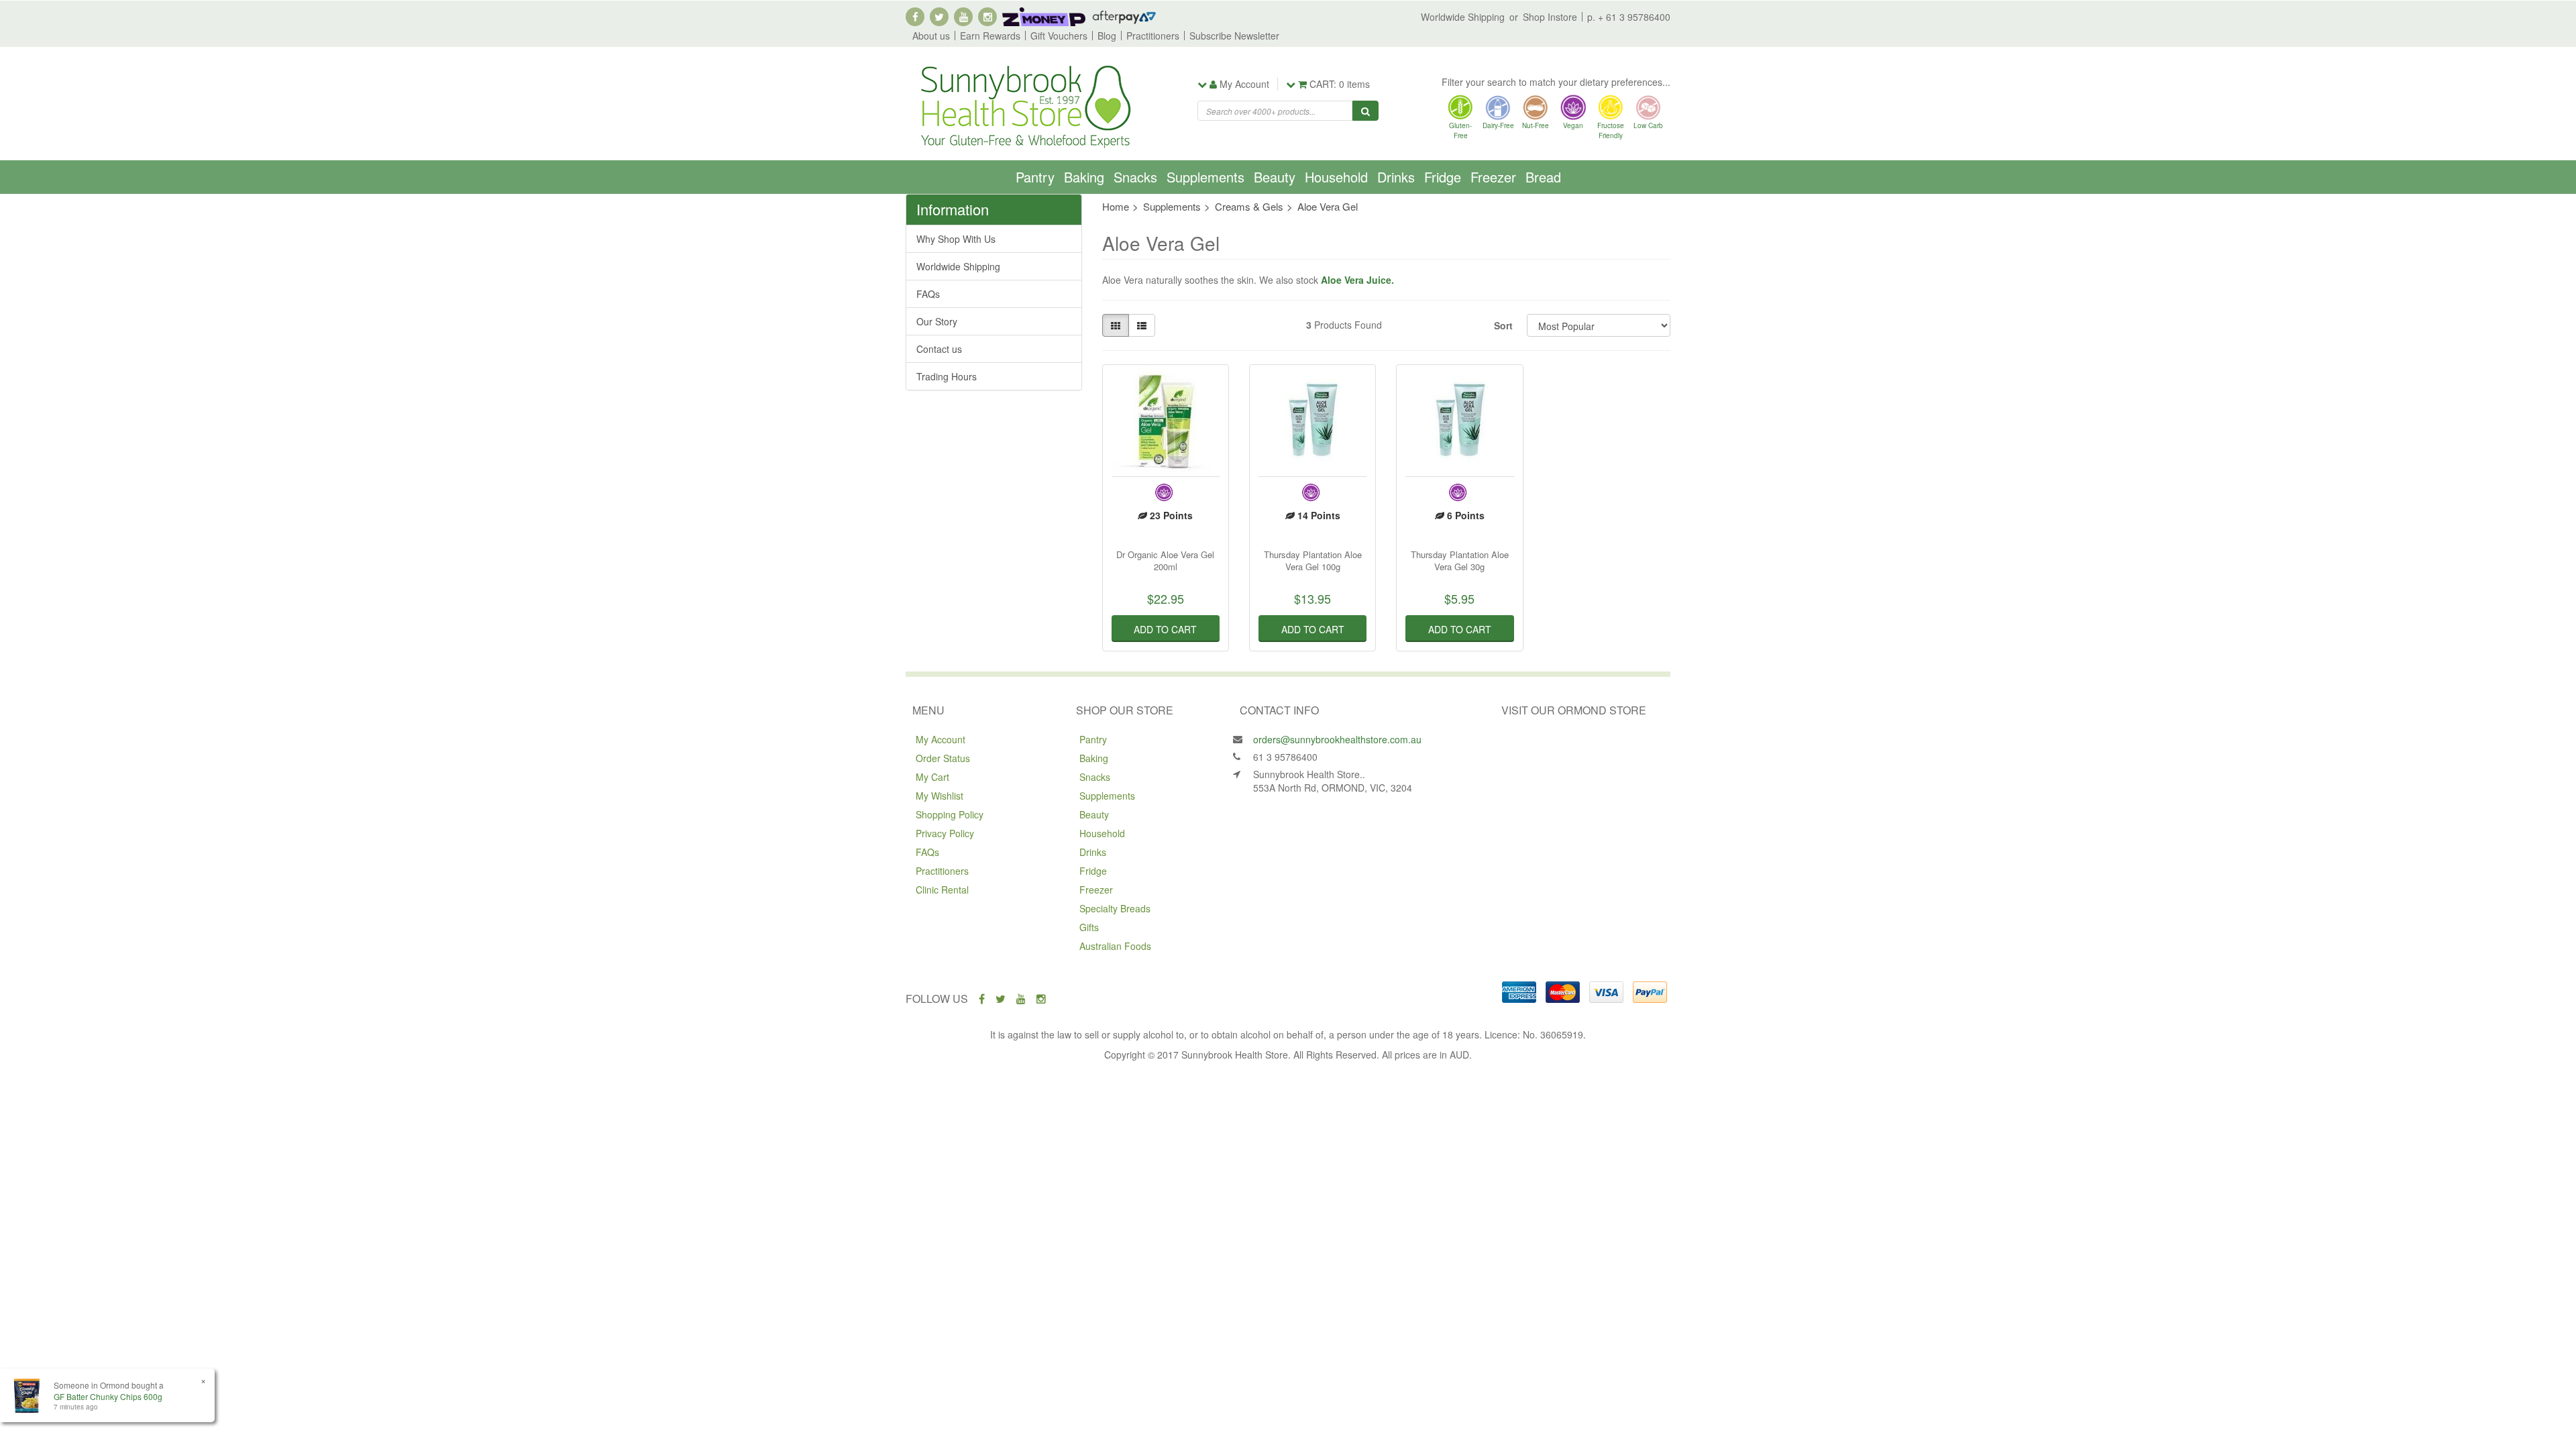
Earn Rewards (990, 36)
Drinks (1396, 177)
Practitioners (1153, 36)
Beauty (1275, 177)
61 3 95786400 (1285, 757)
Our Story (937, 321)
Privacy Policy (945, 833)
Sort (1503, 325)
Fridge (1443, 177)
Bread (1543, 177)
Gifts (1089, 927)
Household (1336, 177)
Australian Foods (1115, 946)
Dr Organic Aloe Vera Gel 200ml (1165, 560)
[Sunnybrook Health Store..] (1024, 105)
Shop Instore (1550, 17)
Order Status (943, 758)
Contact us (939, 349)
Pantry (1035, 177)
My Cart (932, 777)
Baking (1084, 177)
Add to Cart (1165, 629)
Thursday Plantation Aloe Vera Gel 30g (1460, 560)
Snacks (1135, 177)
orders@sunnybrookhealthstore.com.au (1337, 739)
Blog (1107, 36)
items (1340, 84)
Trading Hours (947, 376)
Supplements (1205, 177)
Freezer (1493, 177)
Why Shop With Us (956, 239)
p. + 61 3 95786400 (1629, 17)
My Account (941, 739)
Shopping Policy (950, 814)
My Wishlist (940, 796)
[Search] (1365, 111)
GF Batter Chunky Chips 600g (108, 1396)
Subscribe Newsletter (1234, 36)
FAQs (928, 294)
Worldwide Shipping (1463, 17)
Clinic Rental (942, 890)
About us (931, 36)
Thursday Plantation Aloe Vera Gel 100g (1313, 560)
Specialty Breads (1115, 908)
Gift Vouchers (1059, 36)
